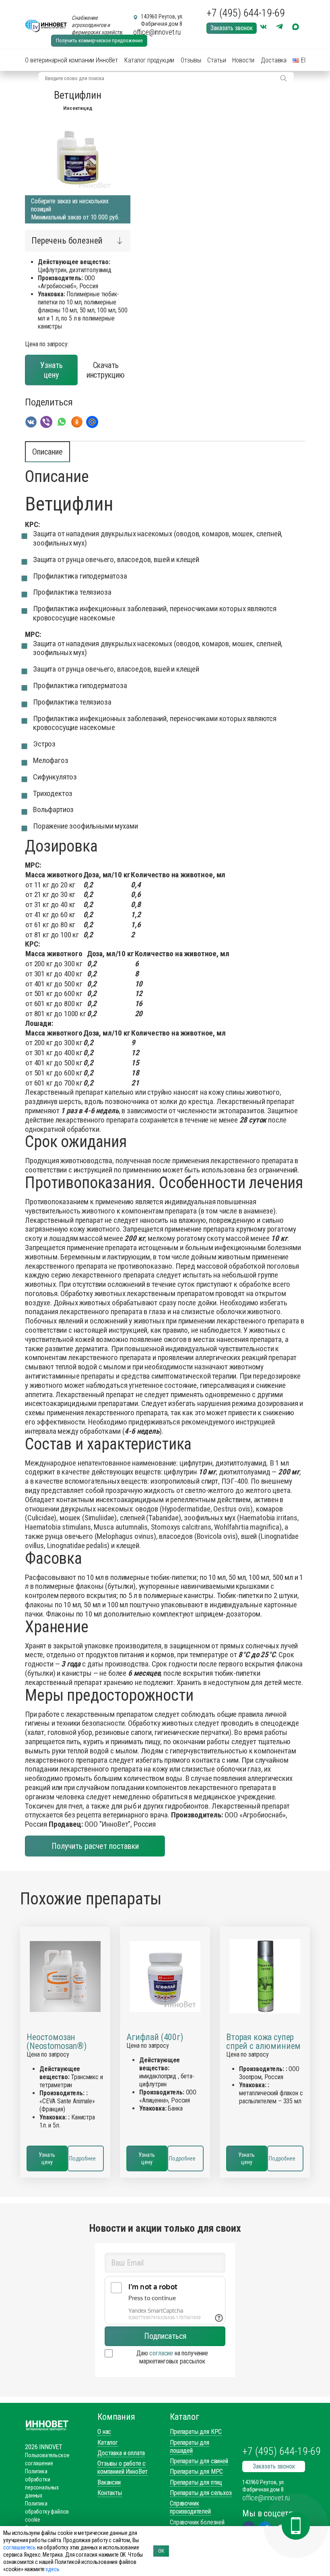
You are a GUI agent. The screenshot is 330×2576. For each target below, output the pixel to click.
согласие (161, 2353)
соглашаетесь (20, 2547)
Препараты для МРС (196, 2472)
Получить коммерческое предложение (99, 40)
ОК (161, 2551)
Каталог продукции (149, 60)
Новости (243, 60)
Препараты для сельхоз (201, 2493)
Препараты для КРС (196, 2432)
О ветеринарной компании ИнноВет (71, 60)
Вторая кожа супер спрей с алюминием (263, 2042)
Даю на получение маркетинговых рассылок (172, 2357)
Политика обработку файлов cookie (47, 2512)
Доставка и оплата (121, 2453)
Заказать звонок (232, 28)
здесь (52, 2569)
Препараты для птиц (196, 2482)
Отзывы (191, 60)
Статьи (217, 60)
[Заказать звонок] (296, 2526)
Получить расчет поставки (95, 1846)
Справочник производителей (190, 2507)
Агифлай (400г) (155, 2037)
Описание (47, 452)
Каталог (108, 2443)
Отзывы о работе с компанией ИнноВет (123, 2467)
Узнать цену (52, 370)
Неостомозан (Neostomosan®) (57, 2042)
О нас (104, 2432)
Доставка (274, 60)
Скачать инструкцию (106, 370)
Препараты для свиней (199, 2461)
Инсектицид (77, 108)
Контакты (110, 2493)
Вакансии (109, 2482)
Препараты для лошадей (190, 2447)
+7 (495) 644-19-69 (246, 13)
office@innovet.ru (157, 32)
